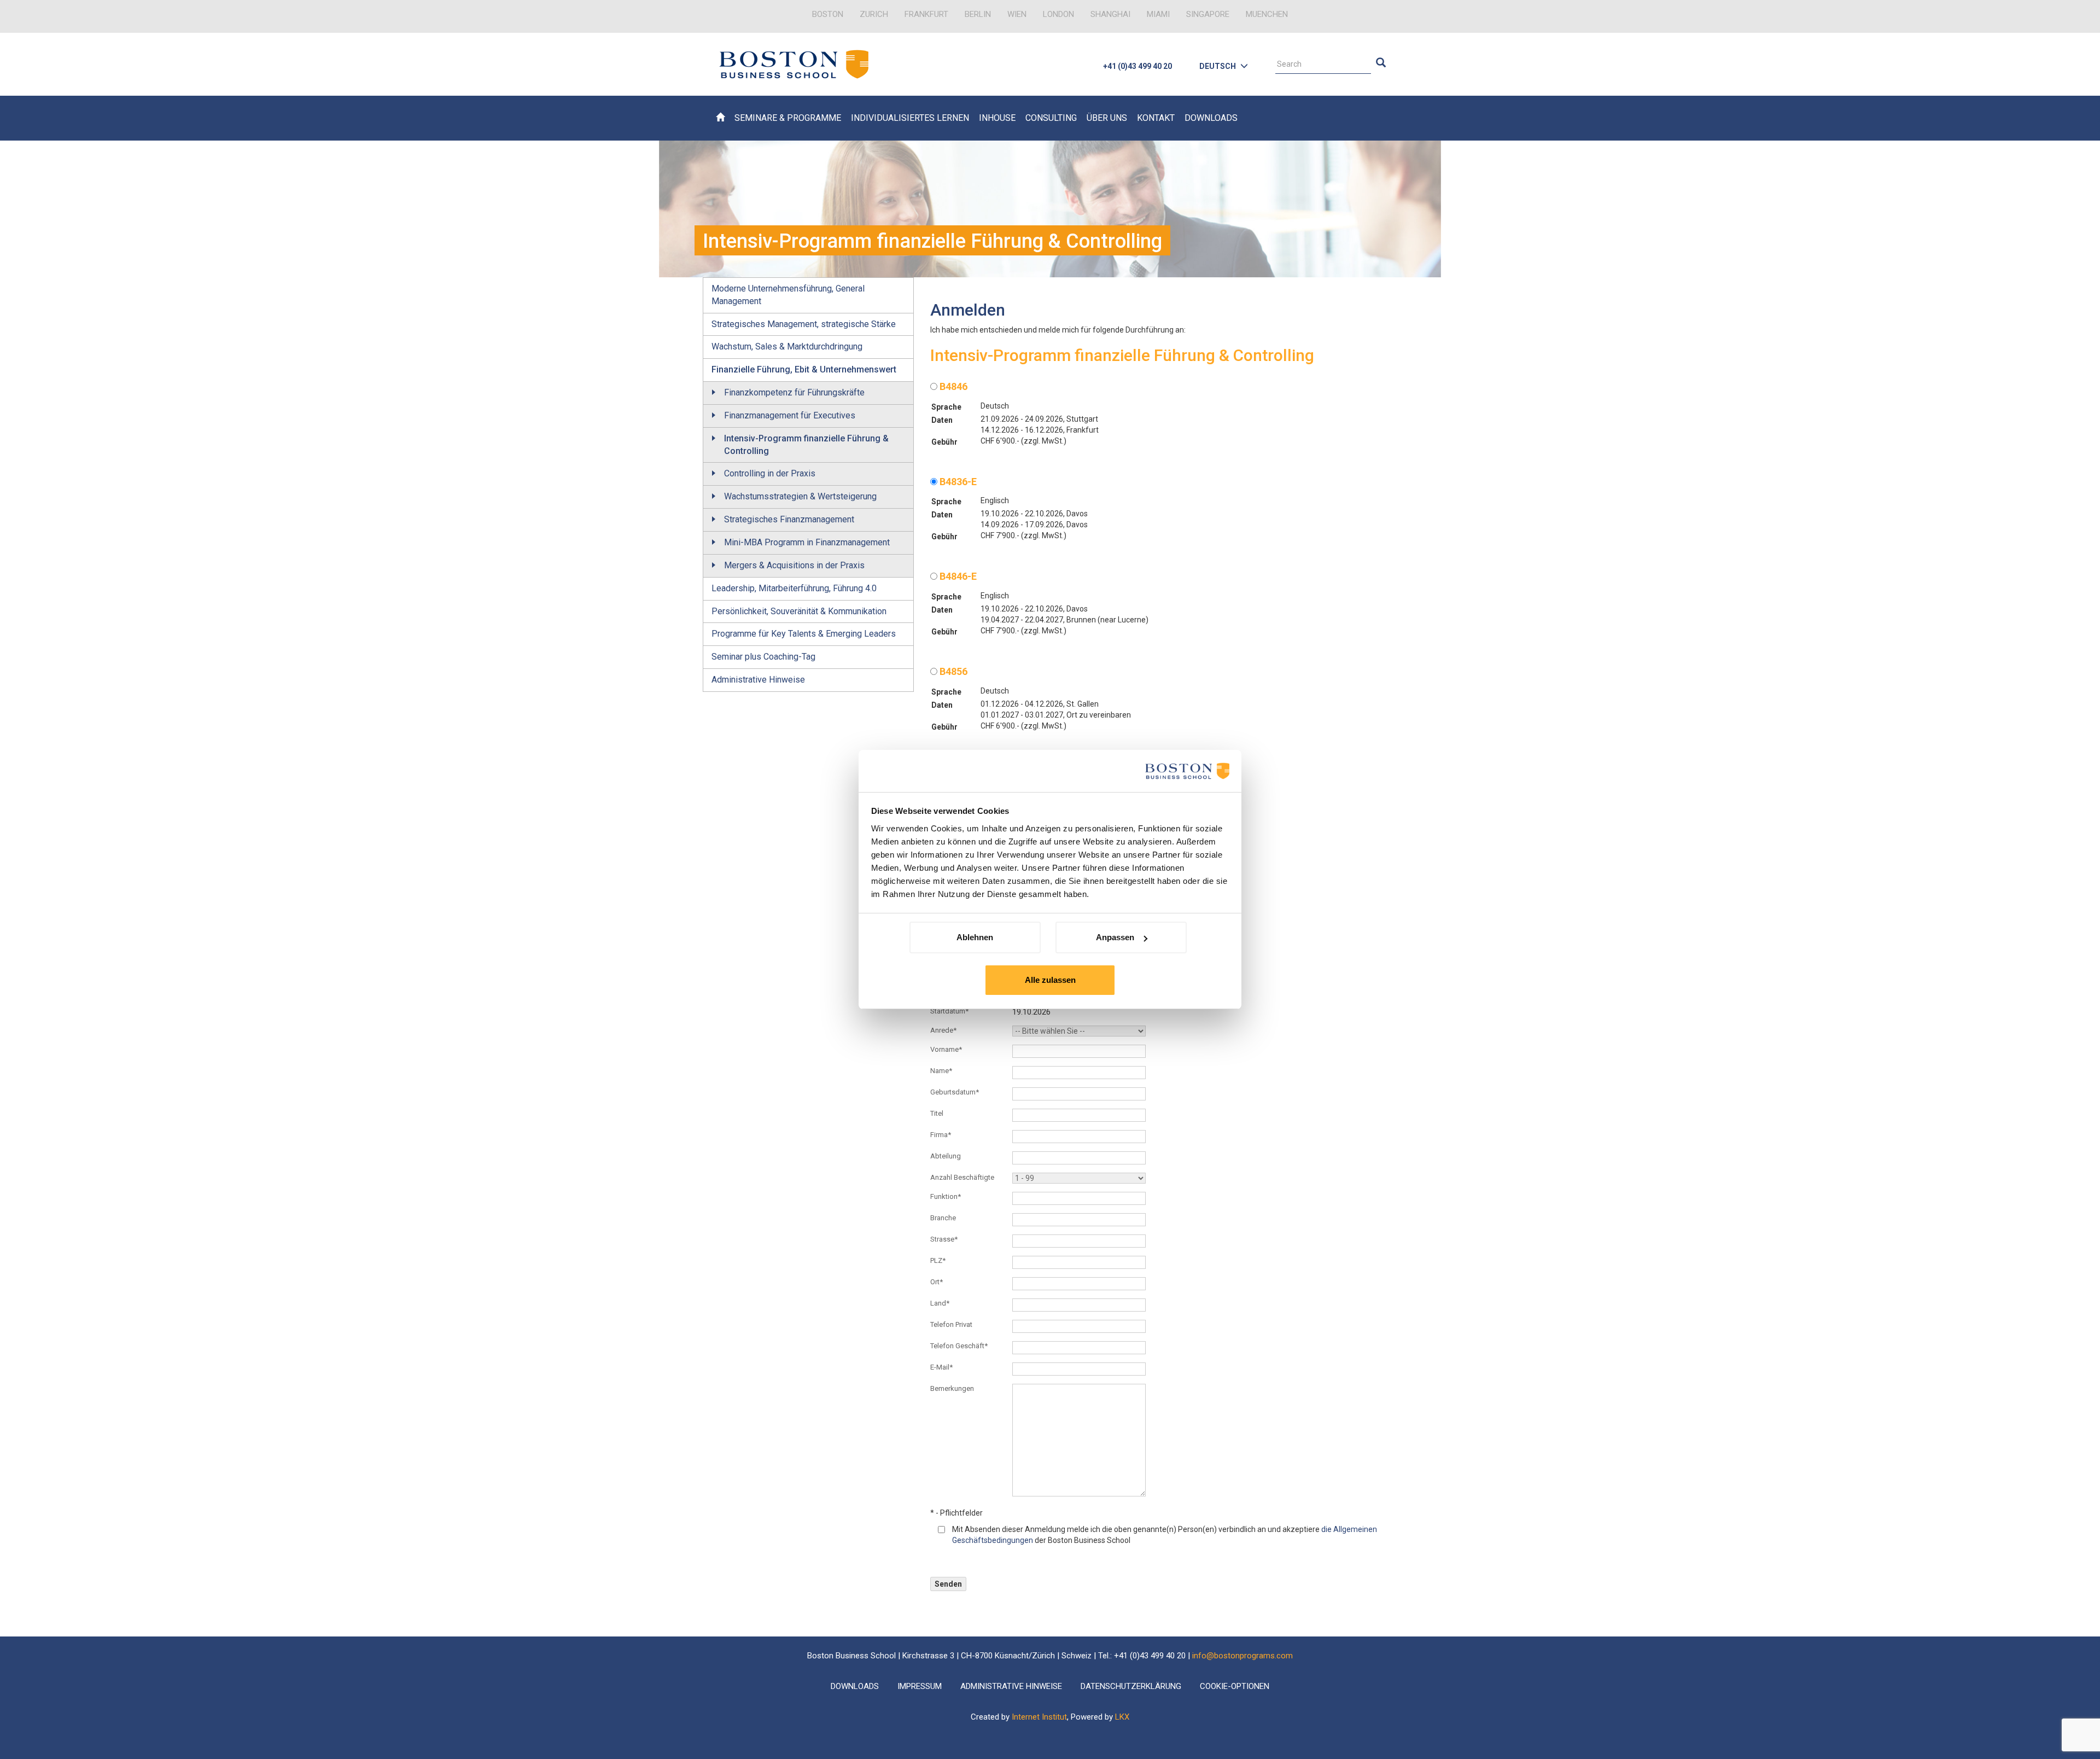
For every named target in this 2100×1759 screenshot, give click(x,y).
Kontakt (1156, 118)
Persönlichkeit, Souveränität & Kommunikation (799, 611)
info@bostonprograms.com (1242, 1656)
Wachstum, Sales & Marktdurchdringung (787, 346)
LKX (1122, 1717)
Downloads (1211, 118)
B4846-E (957, 576)
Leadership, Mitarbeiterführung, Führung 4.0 (794, 588)
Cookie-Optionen (1235, 1686)
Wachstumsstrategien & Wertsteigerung (800, 496)
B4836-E (957, 482)
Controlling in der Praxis (770, 473)
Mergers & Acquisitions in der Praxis (794, 565)
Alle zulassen (1050, 980)
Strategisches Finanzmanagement (789, 519)
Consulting (1051, 118)
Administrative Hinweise (758, 680)
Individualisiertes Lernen (910, 118)
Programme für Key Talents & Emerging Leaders (804, 634)
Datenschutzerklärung (1131, 1686)
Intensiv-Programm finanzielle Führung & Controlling (806, 445)
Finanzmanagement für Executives (790, 415)
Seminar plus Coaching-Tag (763, 657)
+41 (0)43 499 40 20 (1137, 66)
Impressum (920, 1686)
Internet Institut (1039, 1717)
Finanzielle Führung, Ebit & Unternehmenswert (804, 369)
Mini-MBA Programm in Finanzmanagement (807, 542)
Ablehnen (975, 937)
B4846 (952, 386)
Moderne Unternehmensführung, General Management (788, 295)
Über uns (1107, 118)
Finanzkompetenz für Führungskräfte (794, 392)
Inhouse (997, 118)
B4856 (952, 671)
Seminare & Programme (788, 118)
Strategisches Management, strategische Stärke (804, 324)
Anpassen (1115, 937)
